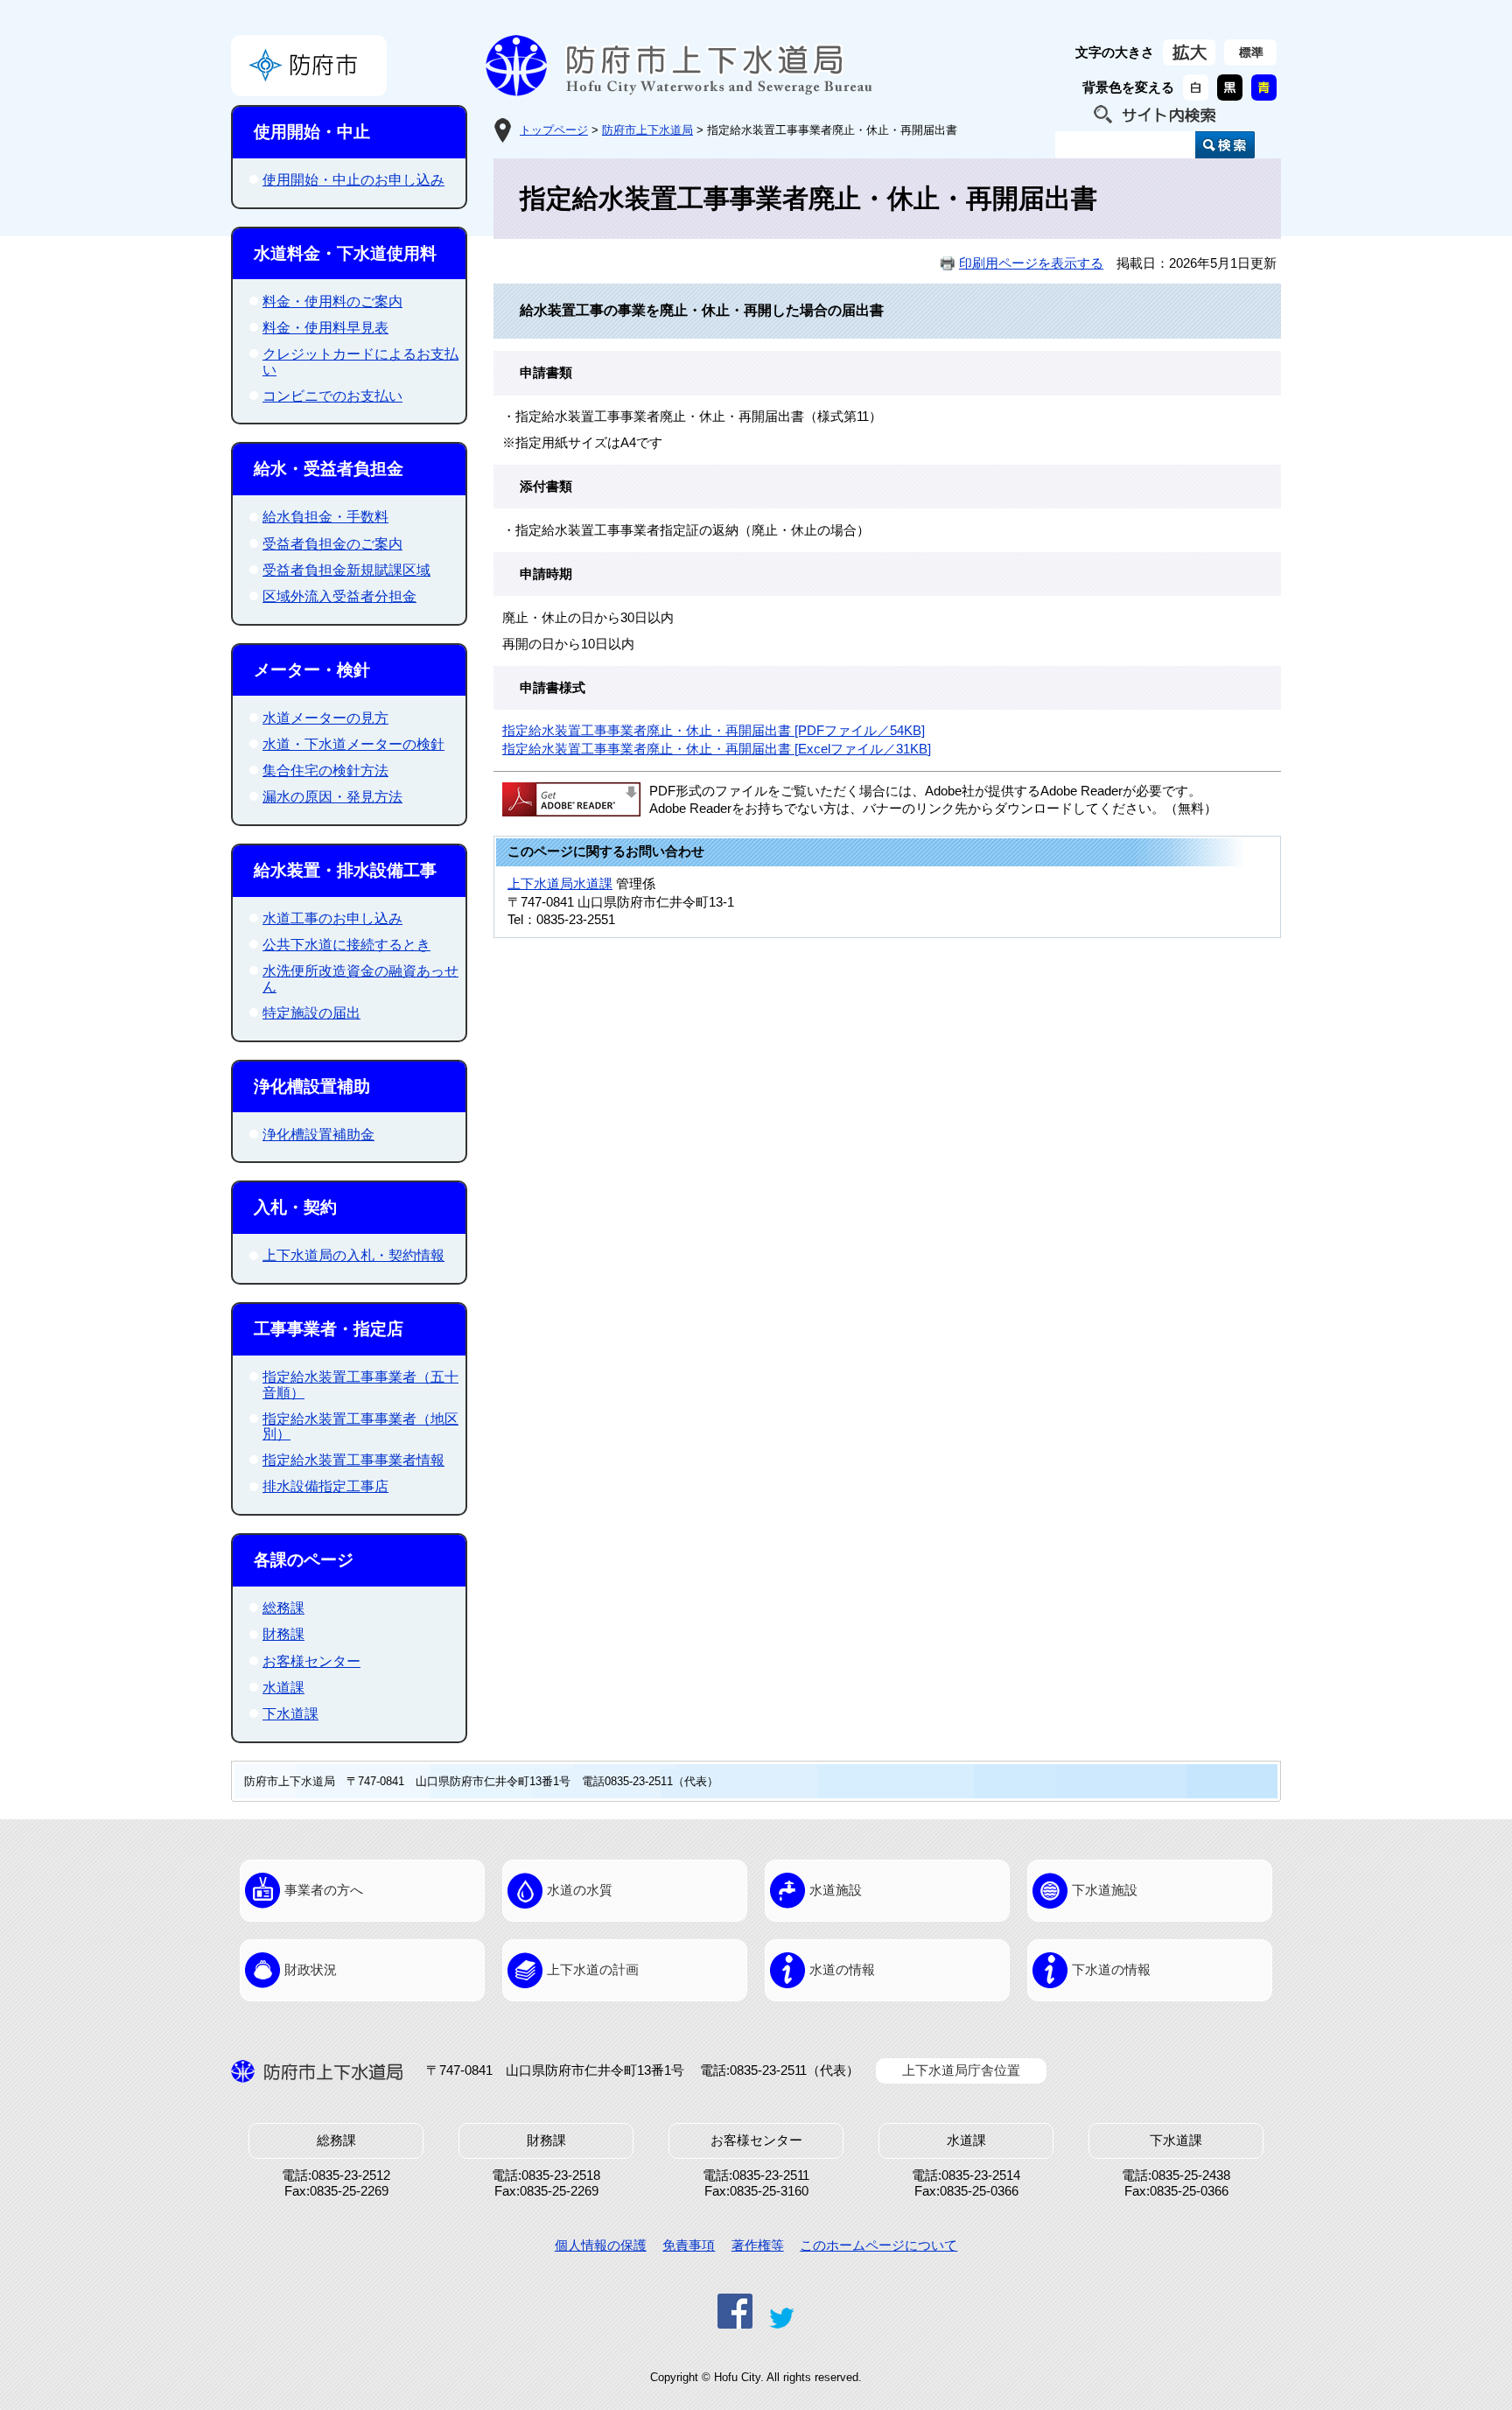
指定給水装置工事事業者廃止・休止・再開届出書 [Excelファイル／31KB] (717, 749)
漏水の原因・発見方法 (332, 797)
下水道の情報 (1111, 1970)
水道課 (283, 1688)
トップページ (554, 130)
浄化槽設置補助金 (318, 1135)
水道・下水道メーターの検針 (353, 744)
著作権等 (758, 2245)
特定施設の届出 (311, 1013)
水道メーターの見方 (325, 718)
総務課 (283, 1608)
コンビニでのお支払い (332, 396)
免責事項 (689, 2245)
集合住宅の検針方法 (325, 771)
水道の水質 (580, 1890)
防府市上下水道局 (647, 130)
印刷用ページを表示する (1031, 263)
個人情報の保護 (601, 2245)
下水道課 (290, 1714)
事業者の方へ (324, 1890)
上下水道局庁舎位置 (961, 2070)
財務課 (283, 1634)
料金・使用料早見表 (325, 328)
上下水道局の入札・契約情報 (353, 1255)
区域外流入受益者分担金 (339, 596)
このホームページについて (878, 2245)
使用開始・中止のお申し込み (353, 180)
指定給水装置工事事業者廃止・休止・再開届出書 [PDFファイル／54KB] (714, 731)
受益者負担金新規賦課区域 (346, 570)
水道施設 (836, 1890)
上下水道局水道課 (560, 884)
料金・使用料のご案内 (332, 301)
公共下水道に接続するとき (346, 945)
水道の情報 (842, 1970)
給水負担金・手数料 (325, 517)
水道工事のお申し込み (332, 918)
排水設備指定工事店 (325, 1486)
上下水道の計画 (593, 1970)
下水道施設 (1105, 1890)
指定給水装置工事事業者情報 (353, 1460)
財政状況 (311, 1970)
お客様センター (311, 1661)
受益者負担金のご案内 (332, 544)
